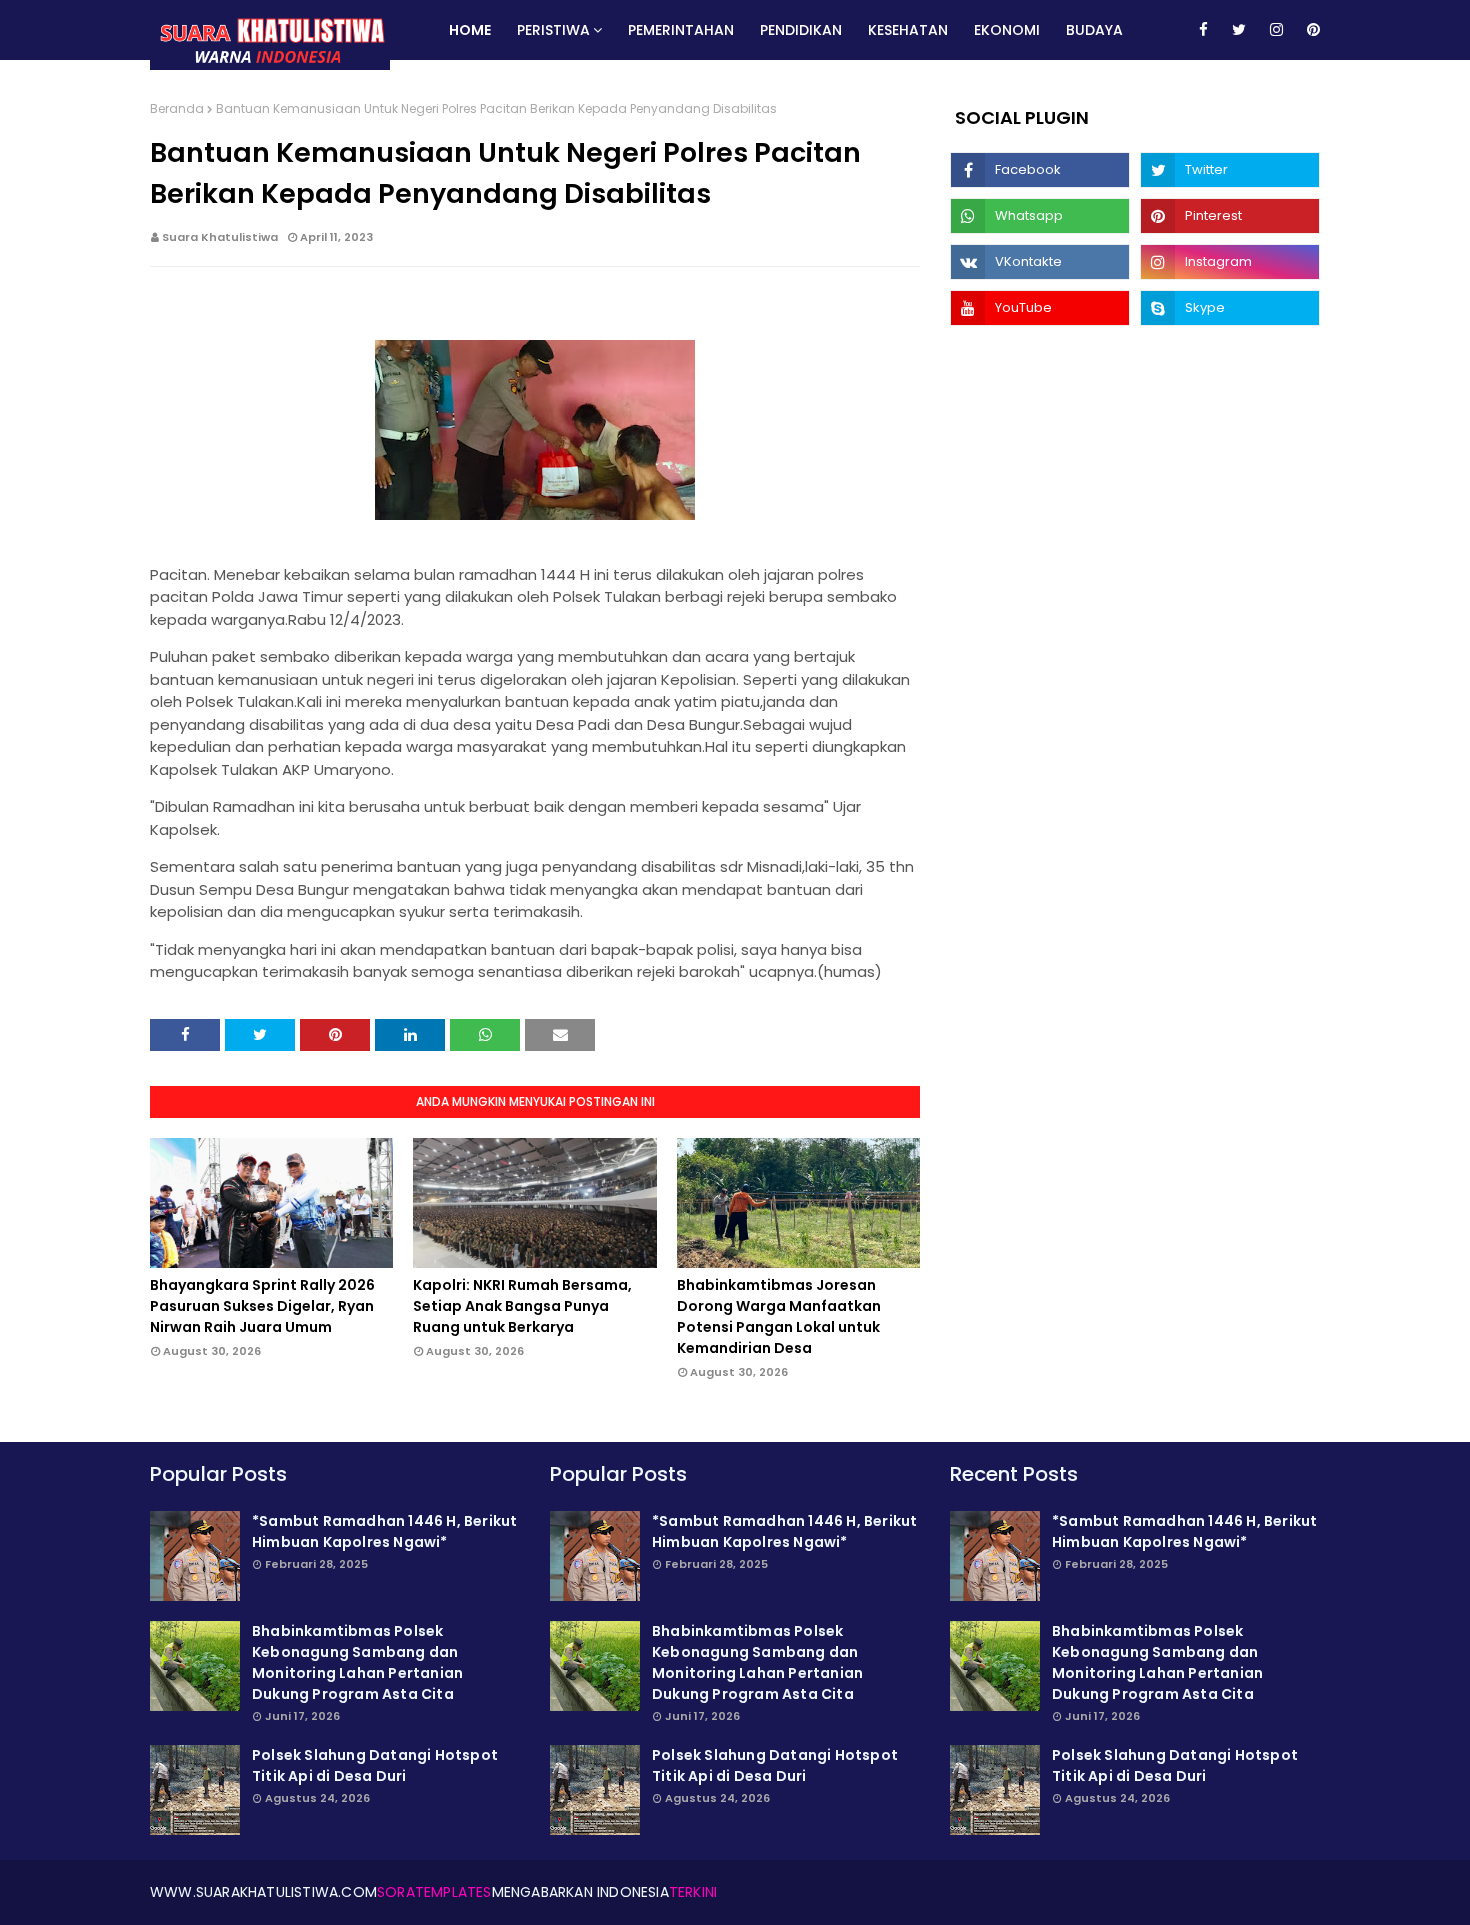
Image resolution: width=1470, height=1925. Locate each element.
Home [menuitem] (470, 30)
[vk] (1040, 262)
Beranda (177, 108)
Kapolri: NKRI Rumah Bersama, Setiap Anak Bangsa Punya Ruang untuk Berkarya (522, 1306)
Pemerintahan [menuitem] (681, 30)
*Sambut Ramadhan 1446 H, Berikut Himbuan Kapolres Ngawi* (384, 1531)
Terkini (693, 1892)
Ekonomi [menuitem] (1007, 30)
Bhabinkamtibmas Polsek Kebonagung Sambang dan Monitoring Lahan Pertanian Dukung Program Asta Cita (357, 1662)
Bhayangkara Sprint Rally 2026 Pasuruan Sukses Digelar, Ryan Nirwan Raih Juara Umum (262, 1306)
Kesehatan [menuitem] (908, 30)
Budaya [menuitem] (1094, 30)
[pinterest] (1310, 30)
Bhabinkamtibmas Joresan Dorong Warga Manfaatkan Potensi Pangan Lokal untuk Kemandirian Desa (779, 1316)
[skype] (1230, 308)
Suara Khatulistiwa (220, 237)
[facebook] (1203, 30)
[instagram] (1276, 30)
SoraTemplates (434, 1892)
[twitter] (1239, 30)
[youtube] (1040, 308)
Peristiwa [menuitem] (553, 30)
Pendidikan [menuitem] (801, 30)
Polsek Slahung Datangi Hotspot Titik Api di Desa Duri (375, 1765)
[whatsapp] (1040, 216)
